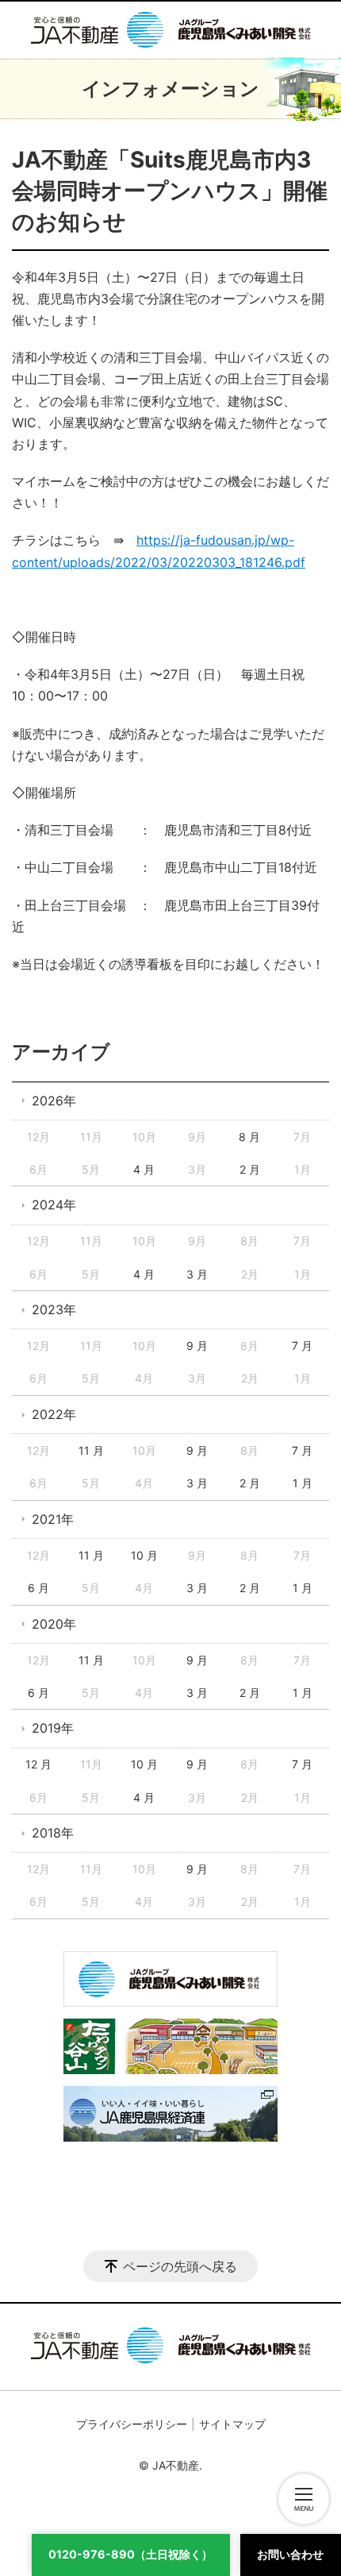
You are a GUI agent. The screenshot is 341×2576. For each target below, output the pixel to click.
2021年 (53, 1519)
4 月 (144, 1169)
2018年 (53, 1833)
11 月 (91, 1450)
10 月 (144, 1555)
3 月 (197, 1274)
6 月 (38, 1588)
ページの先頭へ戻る (180, 2266)
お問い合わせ (290, 2554)
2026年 (54, 1101)
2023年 (54, 1309)
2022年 (54, 1414)
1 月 (303, 1483)
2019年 (53, 1728)
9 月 (197, 1346)
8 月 (249, 1137)
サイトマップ (232, 2424)
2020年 (54, 1624)
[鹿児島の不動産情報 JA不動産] (171, 29)
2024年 (54, 1205)
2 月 (250, 1169)
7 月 (302, 1346)
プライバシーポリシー (132, 2424)
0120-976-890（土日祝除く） (130, 2554)
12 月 (38, 1764)
